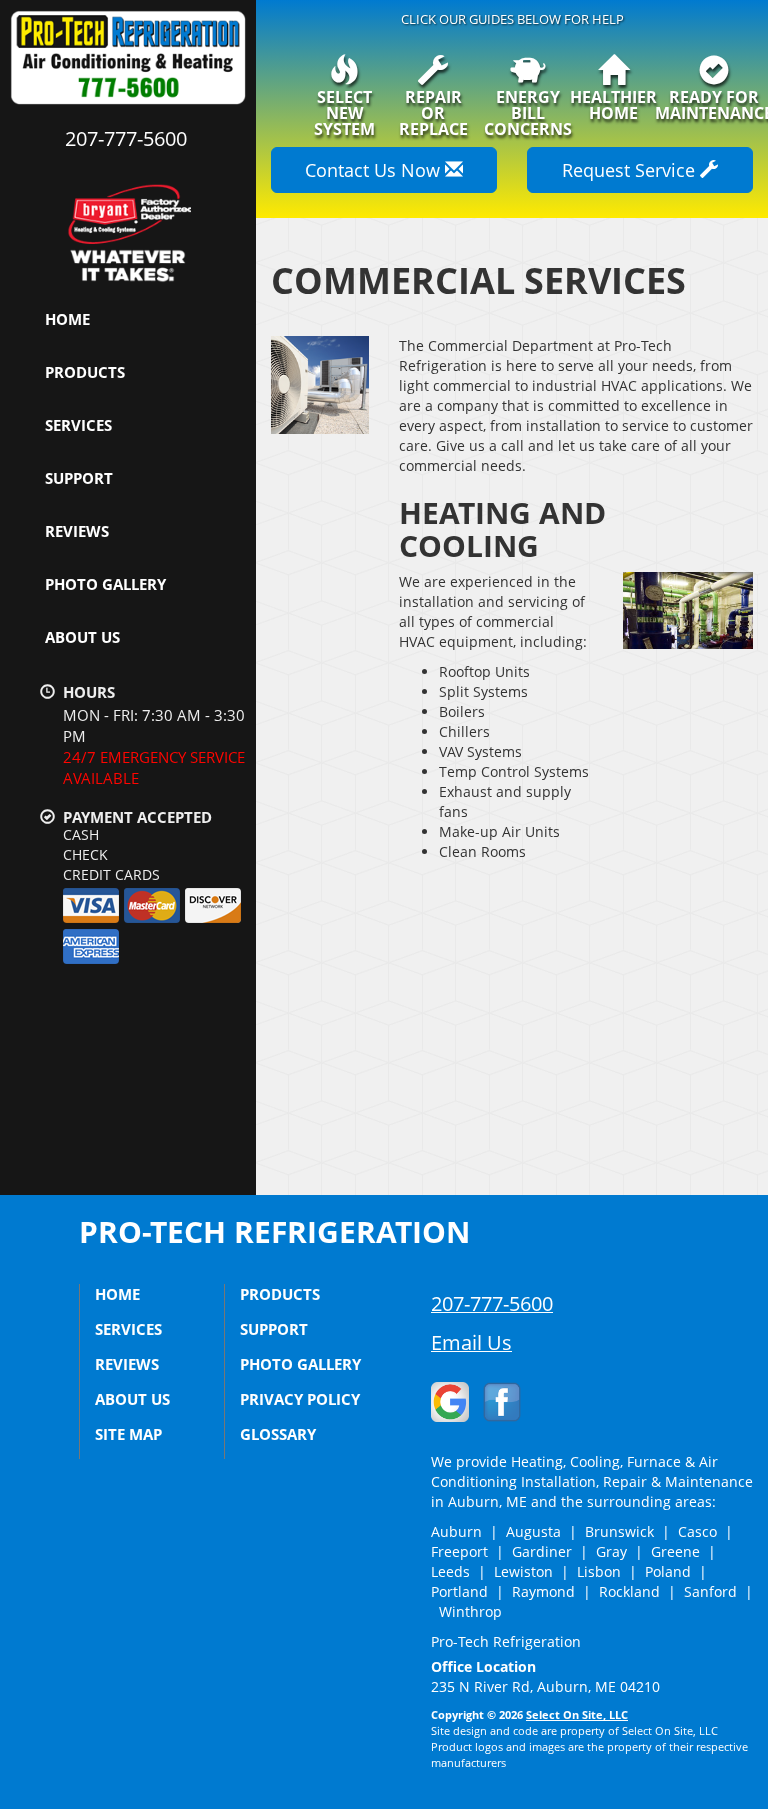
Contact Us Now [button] (375, 170)
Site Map (128, 1434)
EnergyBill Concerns (528, 111)
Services (78, 425)
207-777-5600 (492, 1303)
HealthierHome (613, 103)
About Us (82, 637)
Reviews (77, 531)
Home (67, 319)
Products (85, 372)
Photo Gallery (105, 584)
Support (79, 478)
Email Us (471, 1342)
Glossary (278, 1434)
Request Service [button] (631, 170)
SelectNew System (344, 111)
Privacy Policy (300, 1399)
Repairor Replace (433, 111)
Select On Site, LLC (577, 1714)
